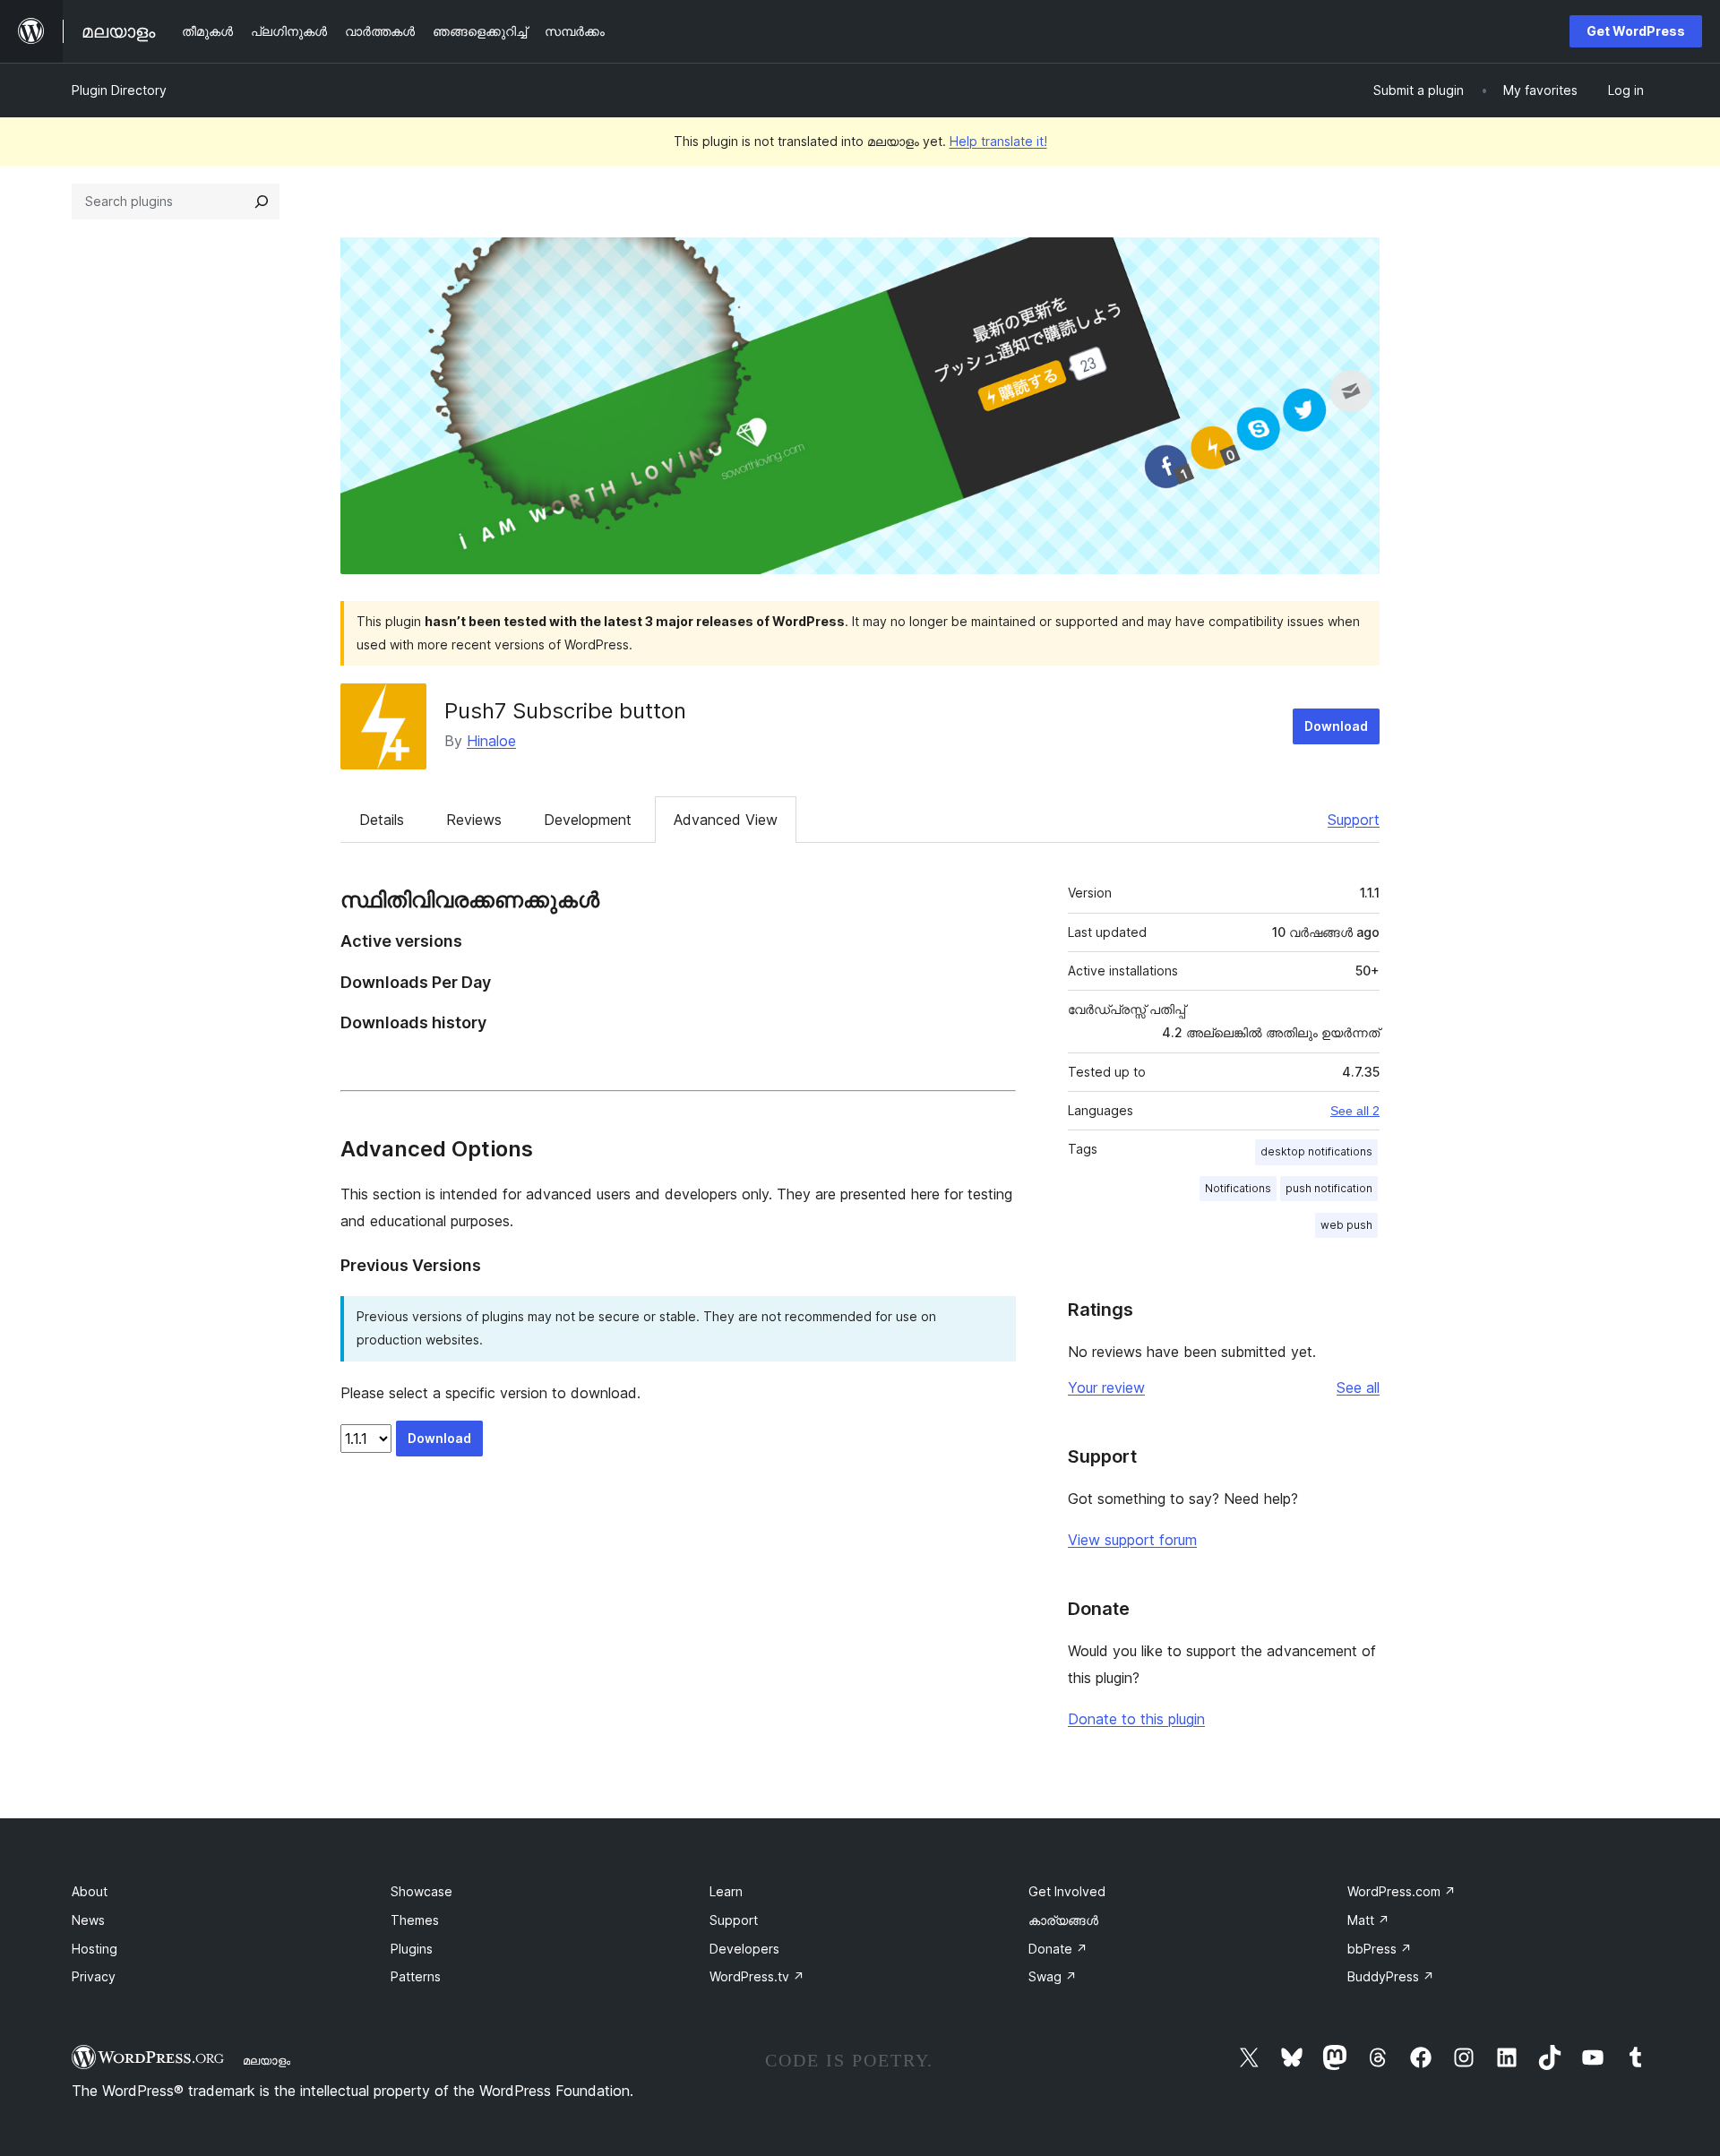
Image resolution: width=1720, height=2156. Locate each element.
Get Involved (1067, 1891)
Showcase (421, 1891)
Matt (1368, 1920)
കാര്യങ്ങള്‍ (1063, 1920)
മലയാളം (267, 2060)
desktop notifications (1316, 1151)
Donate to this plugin (1136, 1719)
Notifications (1238, 1188)
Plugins (412, 1949)
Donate (1058, 1949)
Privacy (94, 1976)
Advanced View (726, 820)
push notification (1329, 1188)
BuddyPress (1391, 1976)
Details (382, 820)
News (88, 1920)
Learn (726, 1891)
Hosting (95, 1949)
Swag (1053, 1976)
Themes (415, 1920)
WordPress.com (1402, 1891)
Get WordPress (1636, 31)
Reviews (474, 820)
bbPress (1380, 1949)
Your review (1106, 1387)
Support (1354, 820)
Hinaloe (491, 741)
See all (1358, 1387)
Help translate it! (998, 141)
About (90, 1891)
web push (1346, 1225)
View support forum (1132, 1540)
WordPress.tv (757, 1976)
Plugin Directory (119, 90)
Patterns (416, 1976)
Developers (744, 1949)
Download (1336, 726)
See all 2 (1355, 1111)
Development (588, 820)
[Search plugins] (262, 202)
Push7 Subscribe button (565, 711)
